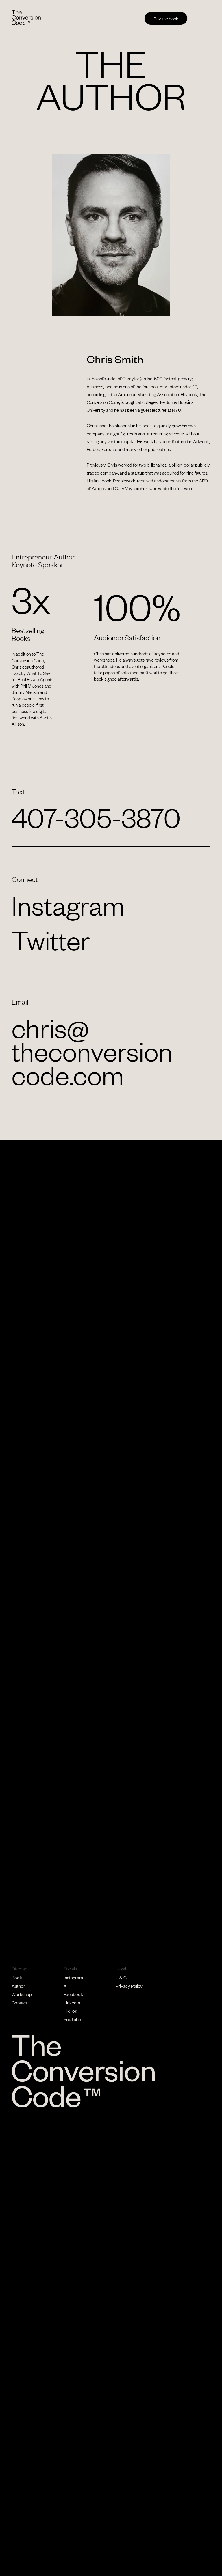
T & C (121, 1977)
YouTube (72, 2019)
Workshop (22, 1994)
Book (17, 1977)
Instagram (73, 1977)
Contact (19, 2002)
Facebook (73, 1994)
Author (18, 1986)
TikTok (70, 2011)
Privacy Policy (129, 1986)
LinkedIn (72, 2002)
